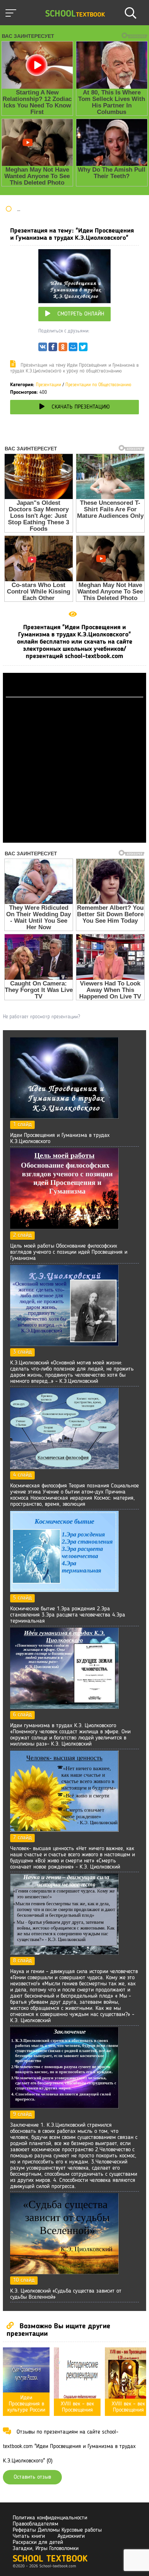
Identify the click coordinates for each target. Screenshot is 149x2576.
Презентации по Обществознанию (98, 385)
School (75, 14)
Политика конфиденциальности (50, 2518)
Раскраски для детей (38, 2542)
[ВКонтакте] (43, 349)
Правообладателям (35, 2524)
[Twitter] (83, 349)
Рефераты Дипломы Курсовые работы (57, 2530)
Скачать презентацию (81, 407)
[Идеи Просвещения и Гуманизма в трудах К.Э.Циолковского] (64, 1117)
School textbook (50, 2559)
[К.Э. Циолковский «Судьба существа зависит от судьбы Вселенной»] (64, 2273)
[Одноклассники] (63, 349)
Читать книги (29, 2536)
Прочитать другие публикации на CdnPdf (74, 839)
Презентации (48, 385)
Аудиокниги (71, 2536)
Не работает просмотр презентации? (41, 1017)
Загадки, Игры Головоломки (46, 2549)
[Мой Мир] (73, 349)
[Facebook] (53, 349)
